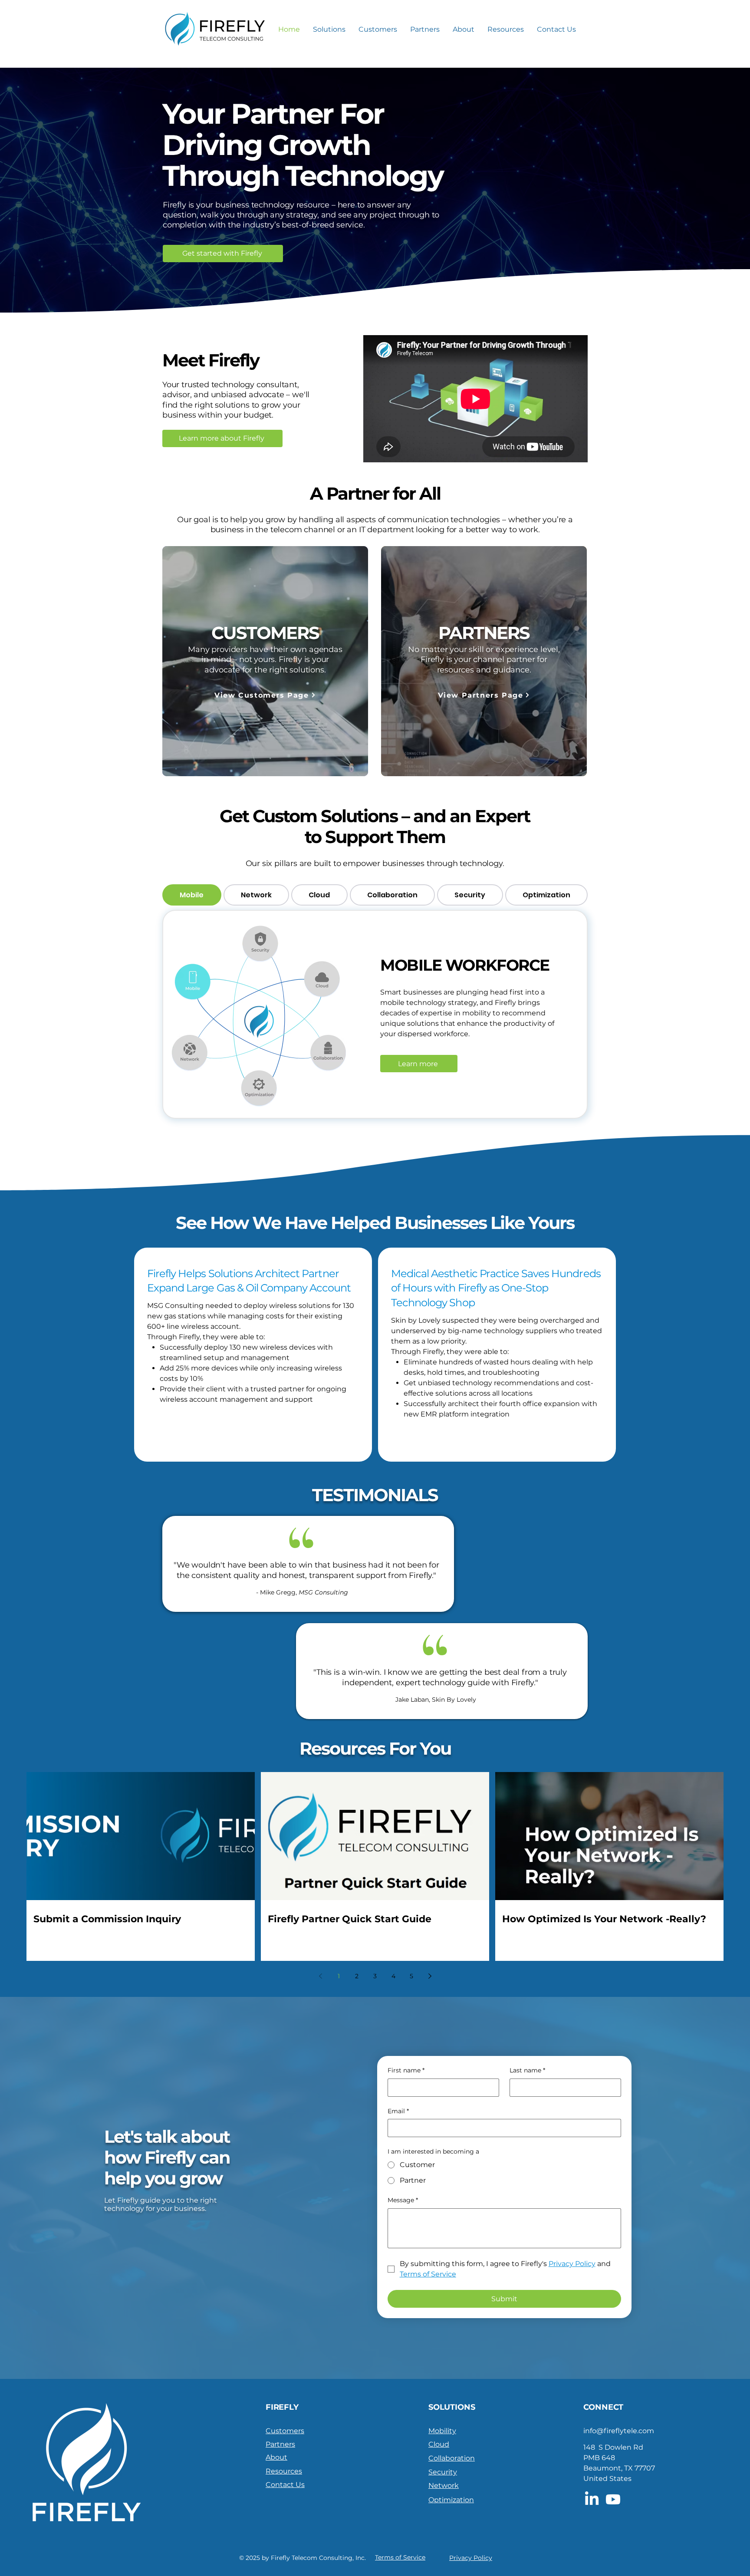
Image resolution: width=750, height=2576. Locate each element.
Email (398, 2111)
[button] (329, 29)
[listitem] (253, 1355)
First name (406, 2070)
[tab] (192, 895)
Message (403, 2200)
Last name (527, 2070)
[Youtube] (613, 2499)
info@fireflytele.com (619, 2431)
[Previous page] (320, 1976)
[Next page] (430, 1976)
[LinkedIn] (592, 2499)
